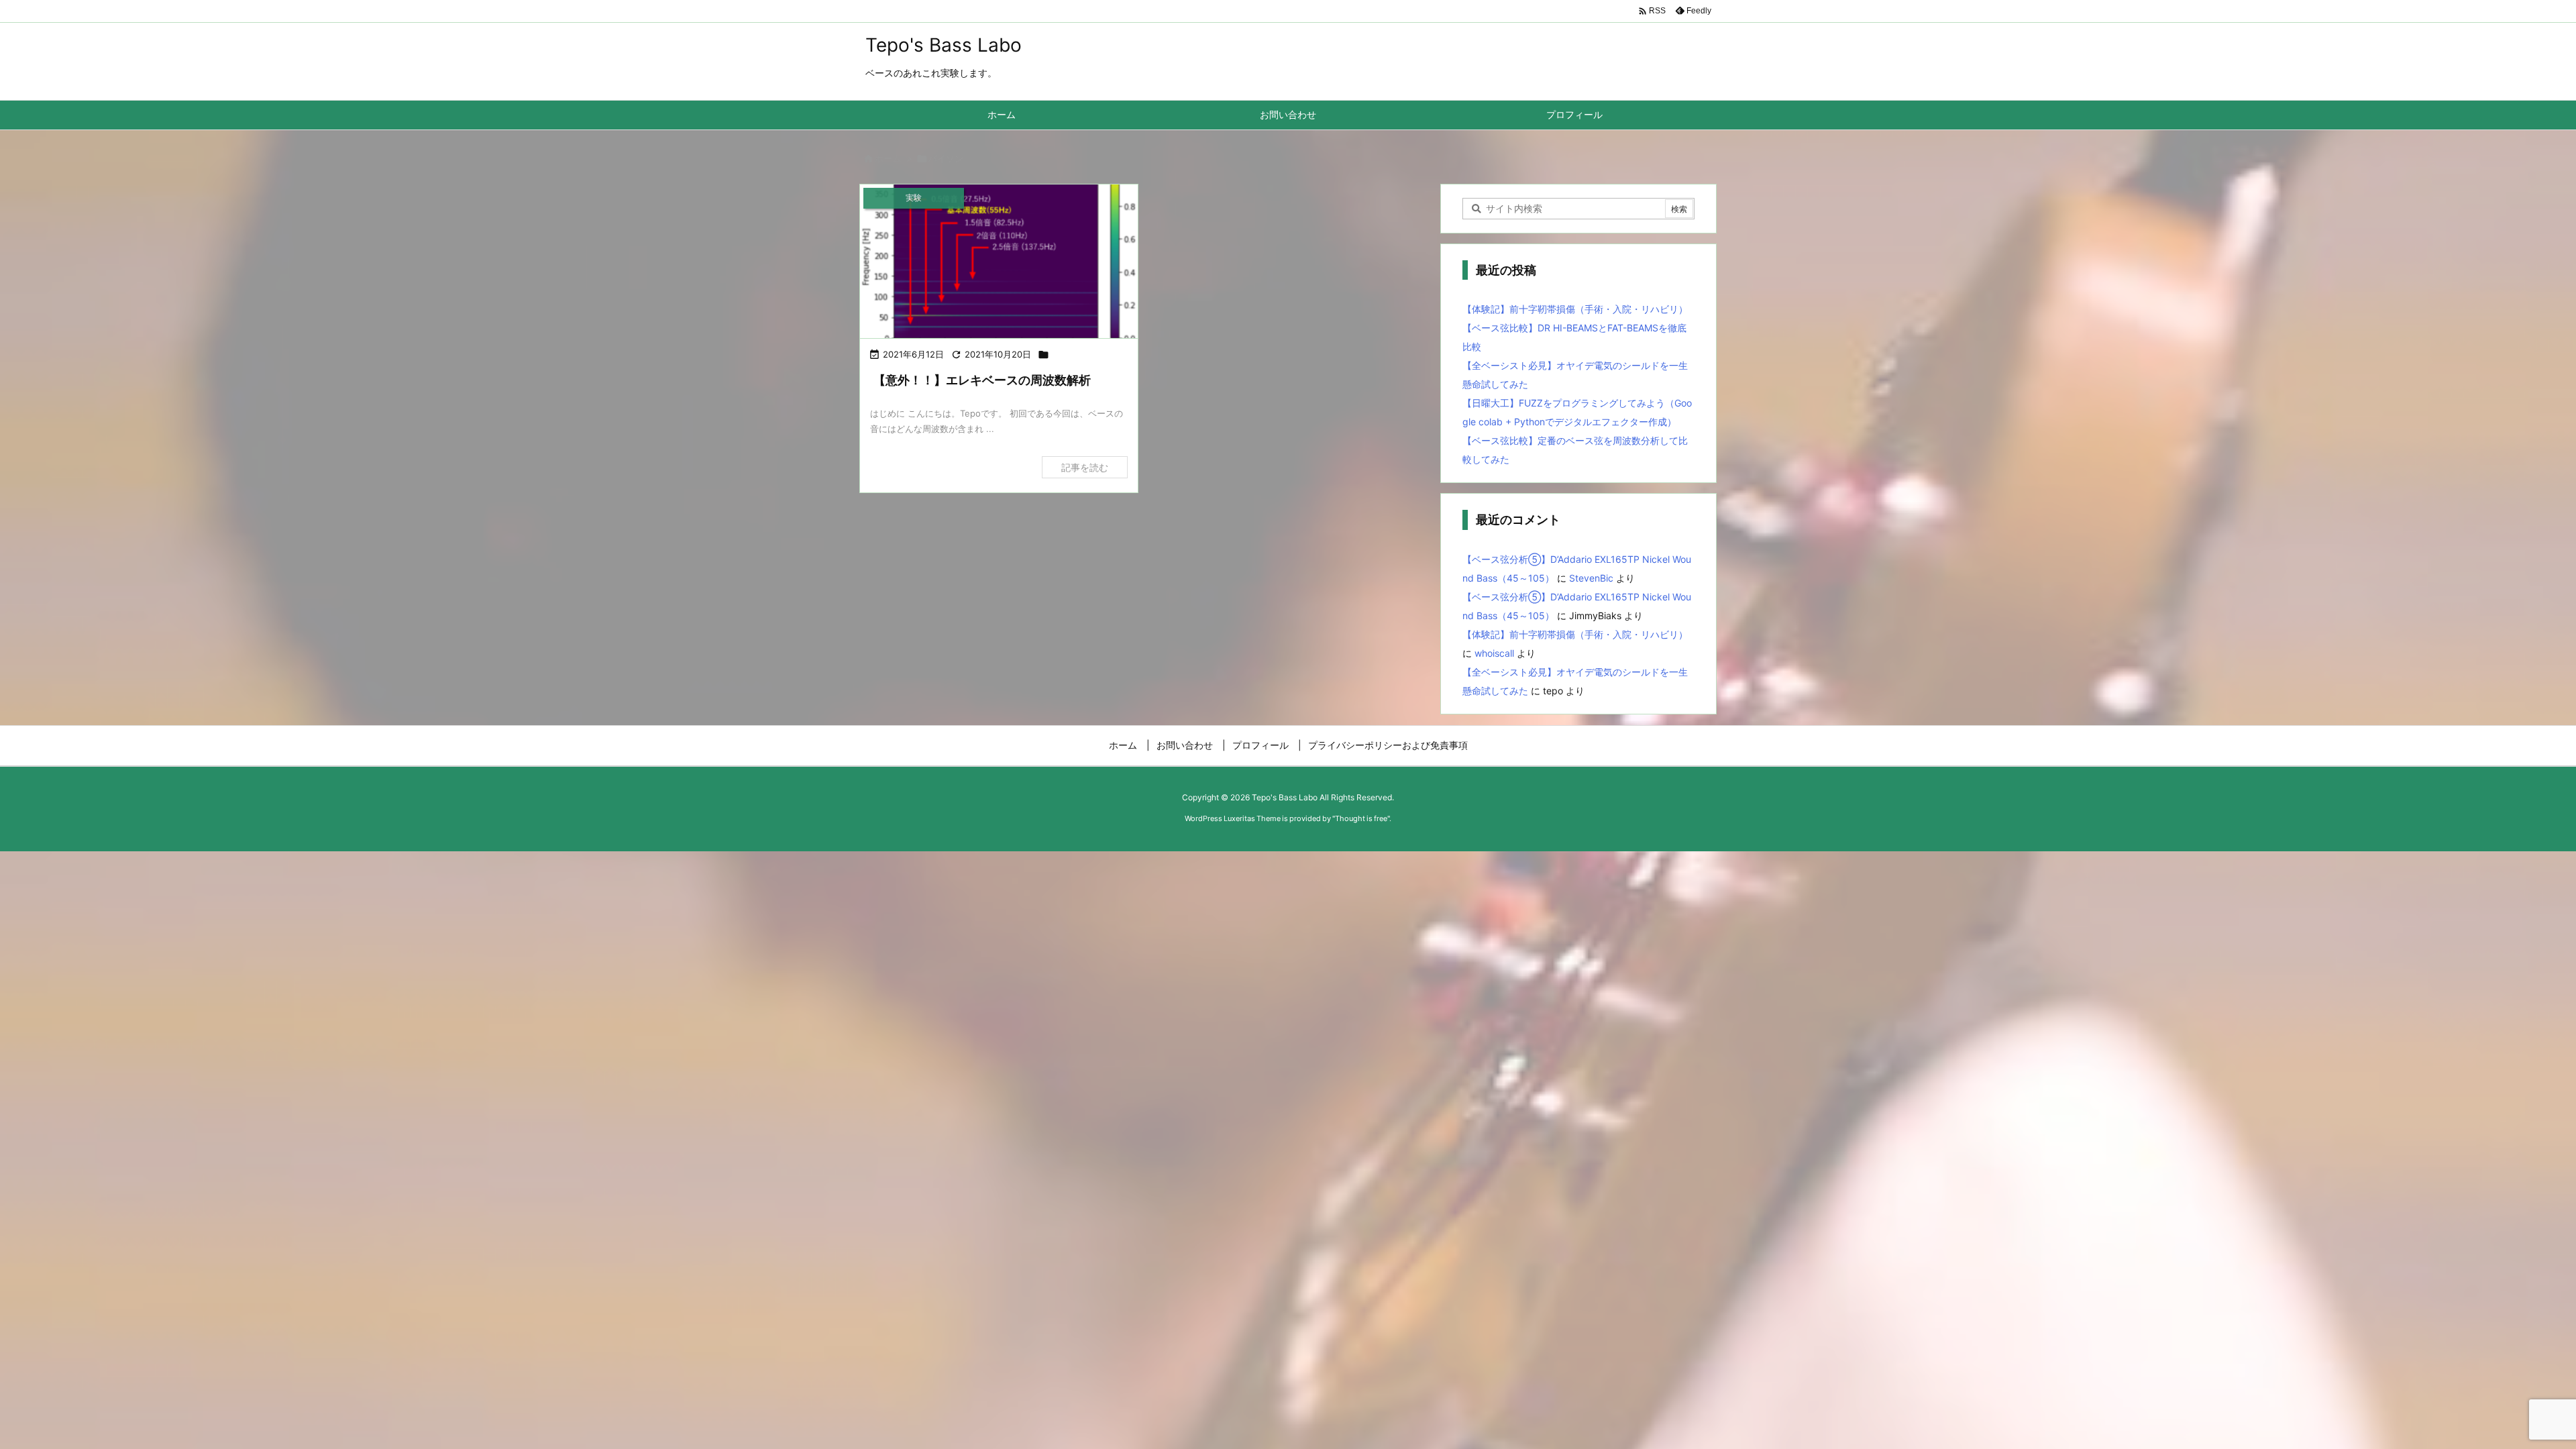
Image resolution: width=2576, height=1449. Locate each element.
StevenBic (1591, 578)
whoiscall (1494, 653)
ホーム (888, 158)
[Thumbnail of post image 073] (999, 263)
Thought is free (1361, 818)
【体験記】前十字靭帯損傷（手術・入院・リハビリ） (1575, 309)
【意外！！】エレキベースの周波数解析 (982, 380)
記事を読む (1085, 467)
